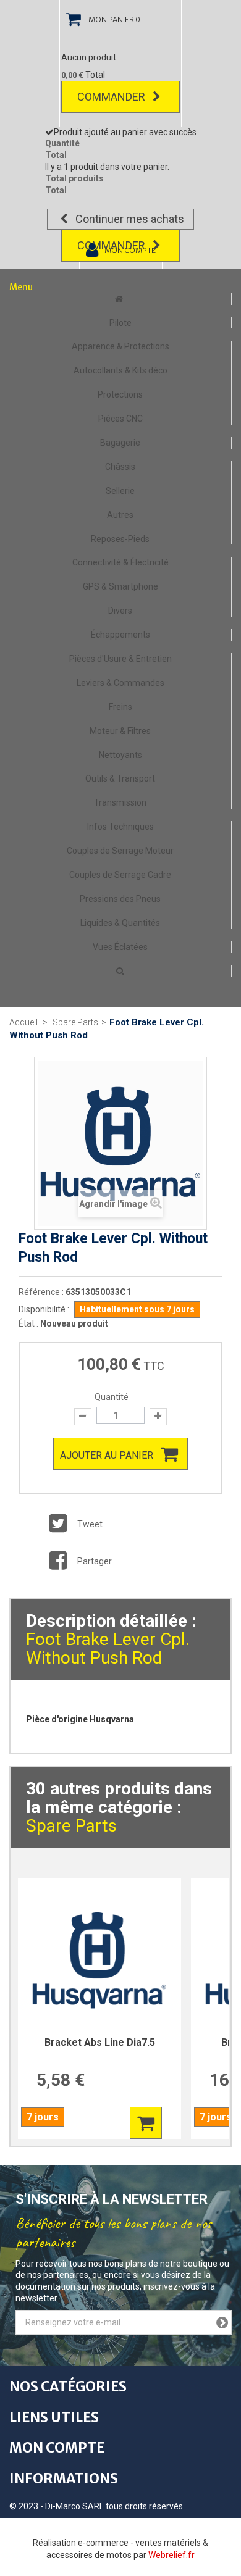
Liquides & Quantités (120, 923)
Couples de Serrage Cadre (120, 875)
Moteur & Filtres (120, 731)
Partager (94, 1561)
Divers (120, 611)
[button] (120, 971)
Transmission (120, 802)
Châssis (120, 467)
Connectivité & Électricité (120, 562)
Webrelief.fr (171, 2555)
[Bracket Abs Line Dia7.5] (99, 1960)
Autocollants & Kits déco (120, 370)
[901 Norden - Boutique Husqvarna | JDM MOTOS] (120, 299)
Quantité (112, 1397)
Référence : (41, 1292)
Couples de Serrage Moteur (120, 851)
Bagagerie (120, 443)
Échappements (120, 635)
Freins (120, 707)
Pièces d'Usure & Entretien (120, 659)
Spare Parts (71, 1826)
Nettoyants (120, 755)
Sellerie (120, 491)
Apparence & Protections (120, 346)
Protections (120, 394)
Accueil (23, 1022)
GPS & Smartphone (120, 586)
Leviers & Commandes (120, 683)
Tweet (89, 1524)
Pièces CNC (120, 419)
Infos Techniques (120, 827)
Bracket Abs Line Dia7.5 (100, 2042)
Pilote (120, 323)
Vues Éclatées (120, 947)
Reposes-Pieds (120, 539)
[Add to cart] (146, 2123)
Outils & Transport (120, 778)
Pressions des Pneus (120, 899)
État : (28, 1323)
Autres (120, 515)
